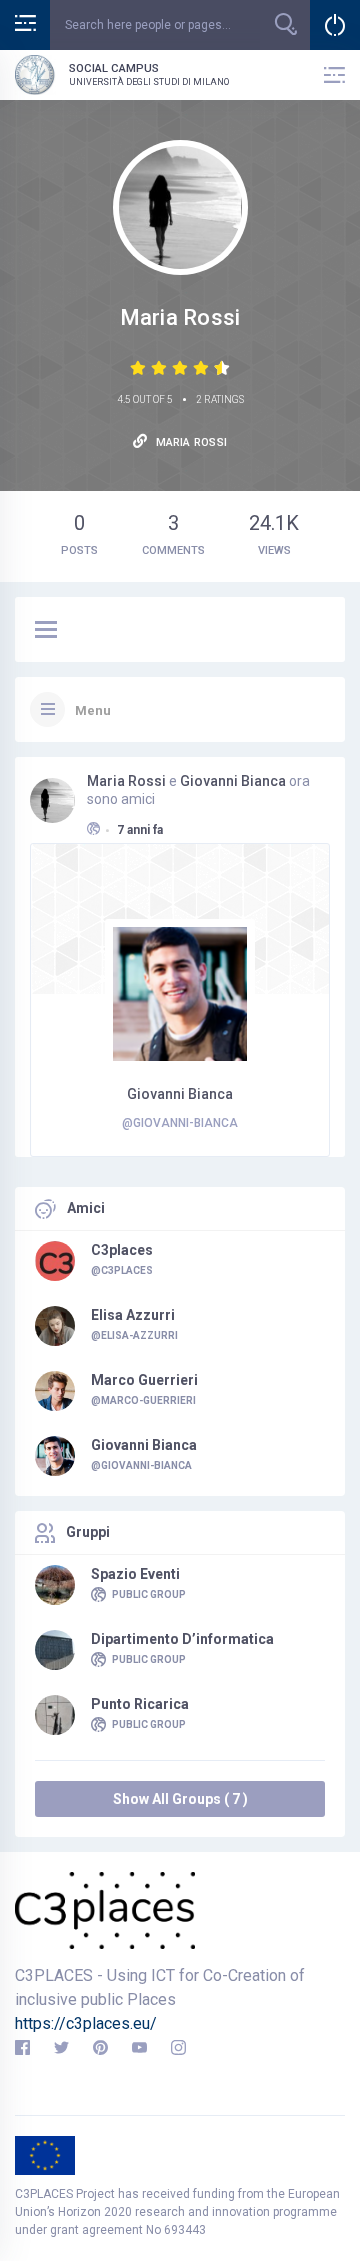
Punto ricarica (140, 1704)
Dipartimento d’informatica (182, 1639)
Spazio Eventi (135, 1574)
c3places (122, 1250)
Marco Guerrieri (144, 1380)
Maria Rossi (126, 781)
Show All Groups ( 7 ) (180, 1799)
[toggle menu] (46, 631)
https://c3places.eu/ (86, 2023)
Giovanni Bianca (233, 781)
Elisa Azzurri (133, 1315)
